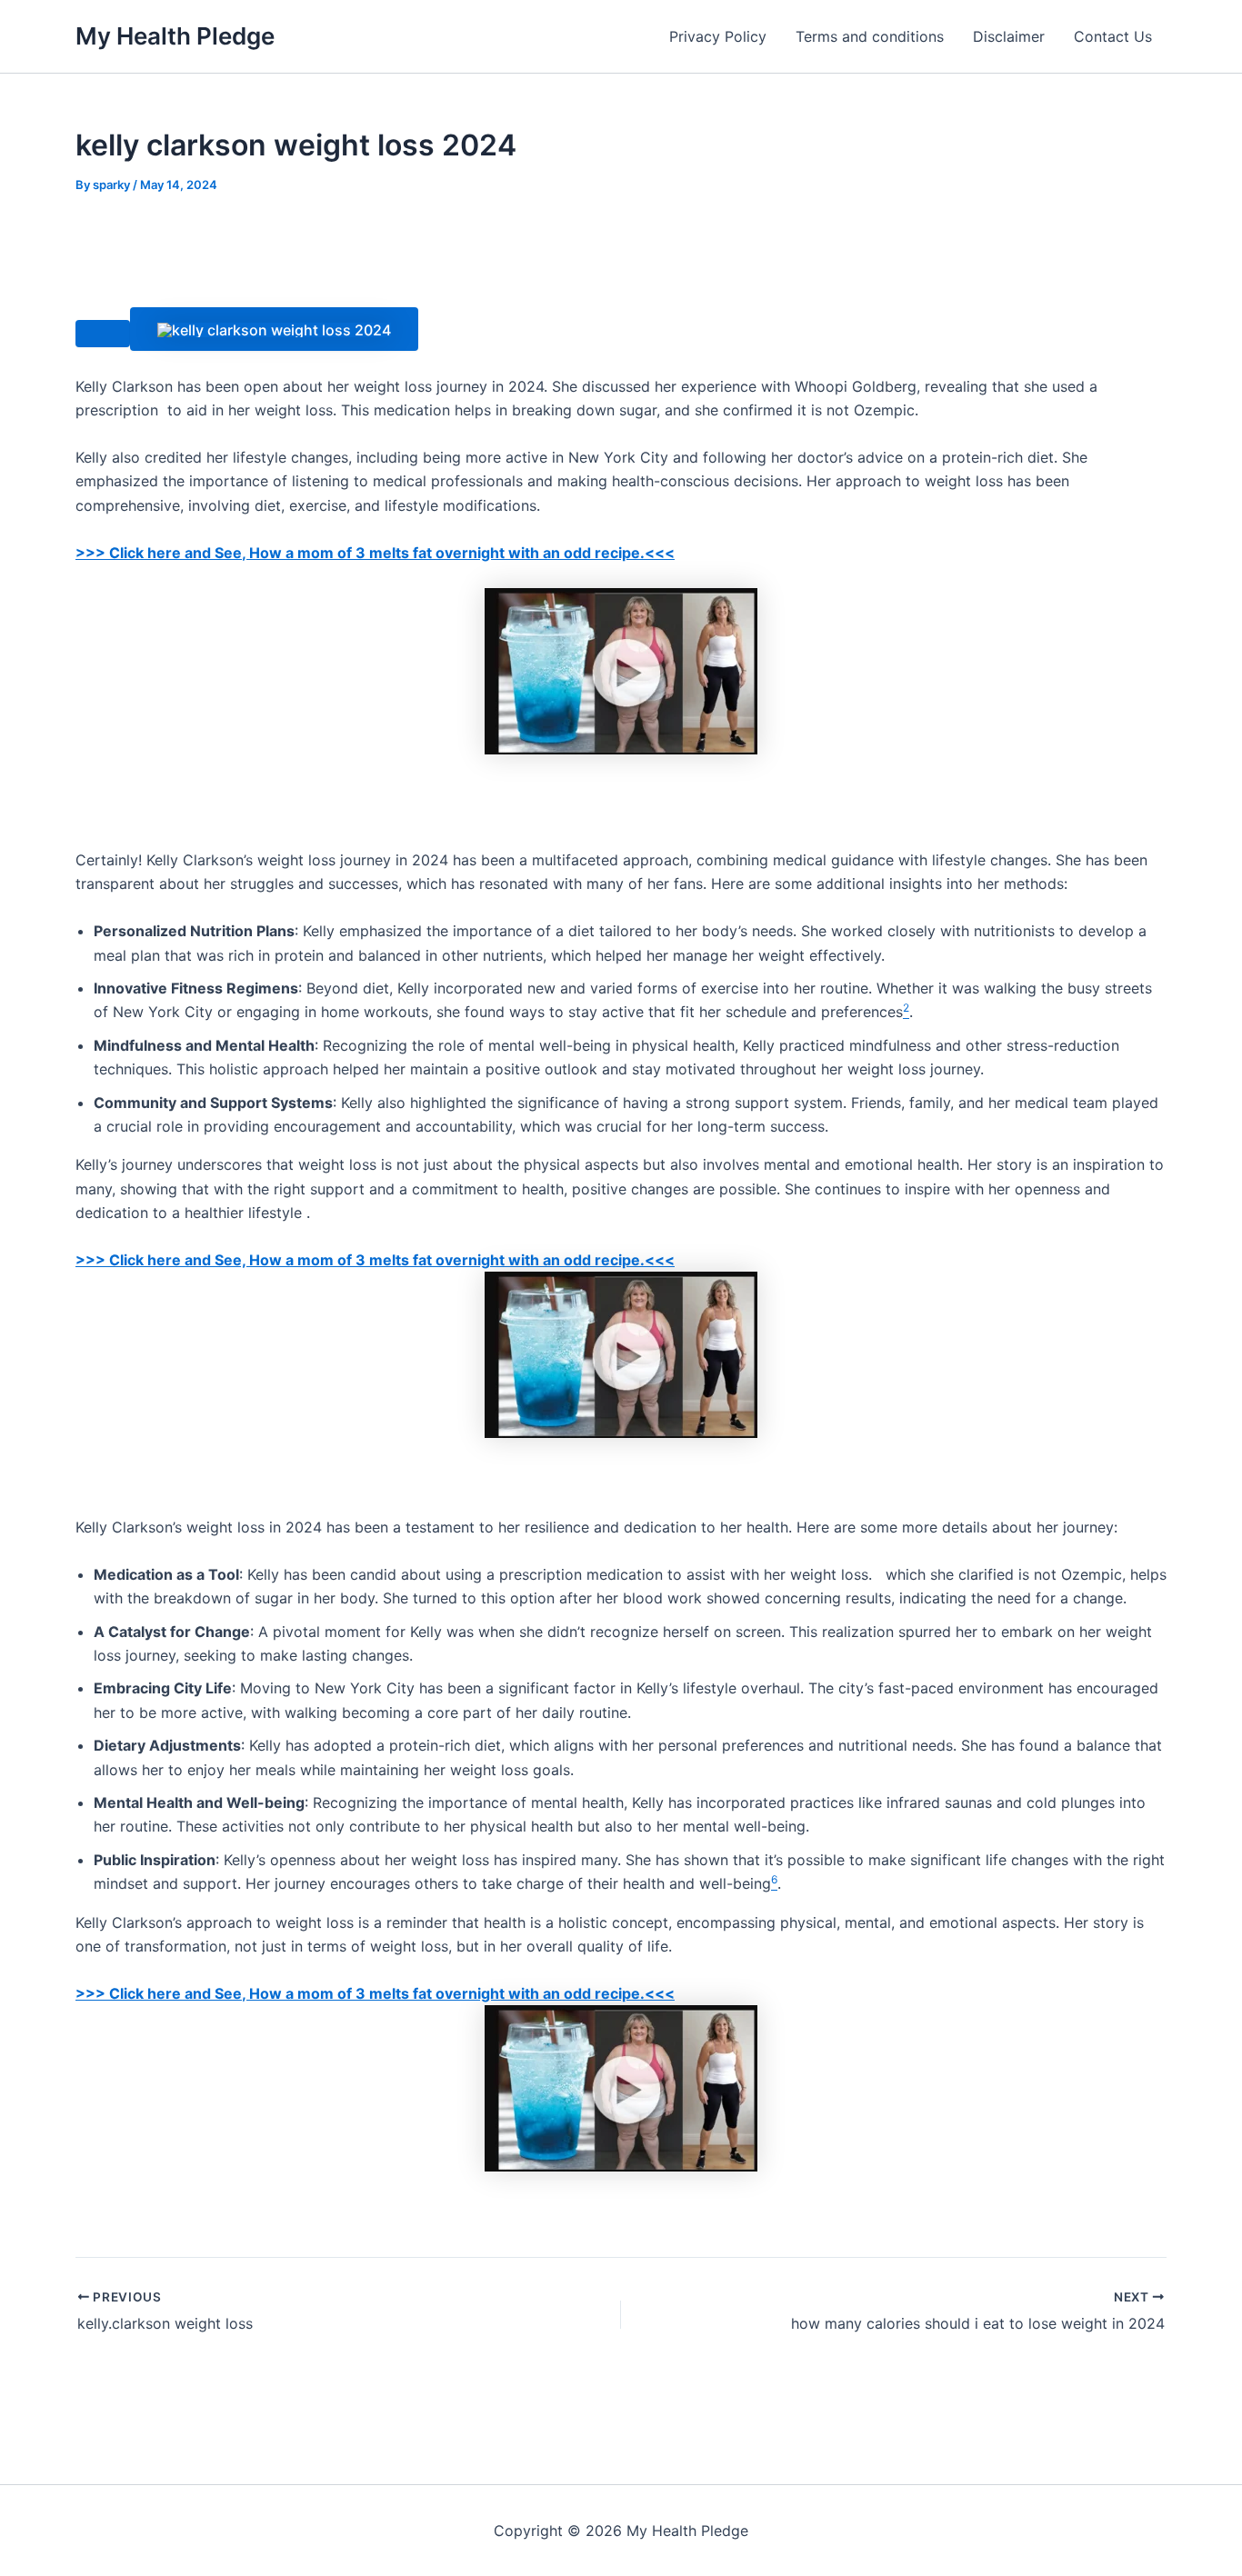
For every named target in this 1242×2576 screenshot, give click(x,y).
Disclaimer (1009, 36)
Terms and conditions (870, 36)
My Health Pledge (175, 36)
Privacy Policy (718, 36)
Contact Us (1113, 36)
